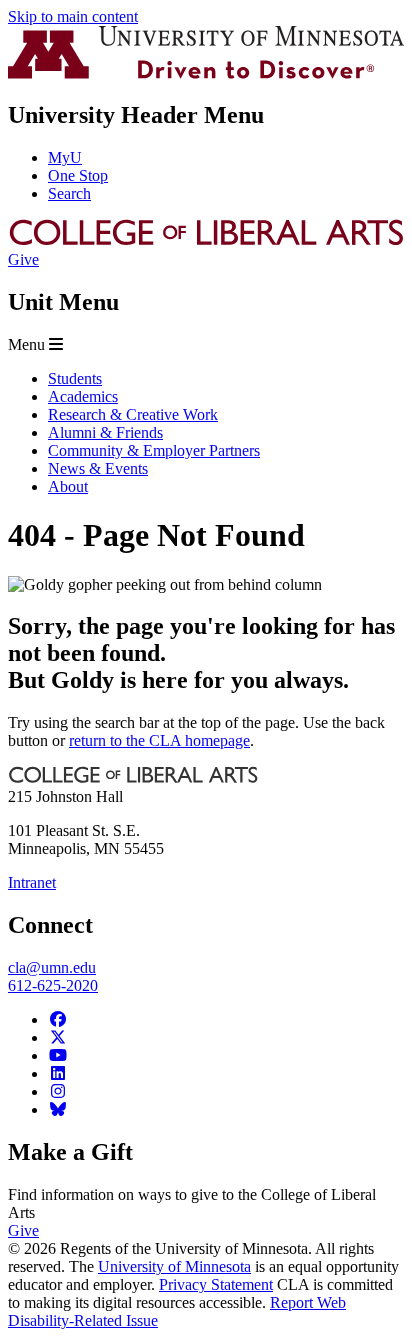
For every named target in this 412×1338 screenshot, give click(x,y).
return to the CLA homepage (159, 740)
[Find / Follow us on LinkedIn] (58, 1073)
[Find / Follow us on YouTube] (58, 1055)
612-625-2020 (53, 985)
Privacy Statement (216, 1284)
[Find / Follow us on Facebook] (58, 1019)
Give (23, 259)
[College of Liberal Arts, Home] (206, 241)
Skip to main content (73, 16)
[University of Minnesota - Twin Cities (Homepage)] (206, 73)
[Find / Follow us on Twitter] (58, 1037)
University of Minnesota (174, 1266)
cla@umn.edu (52, 967)
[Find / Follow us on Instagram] (58, 1091)
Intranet (32, 882)
